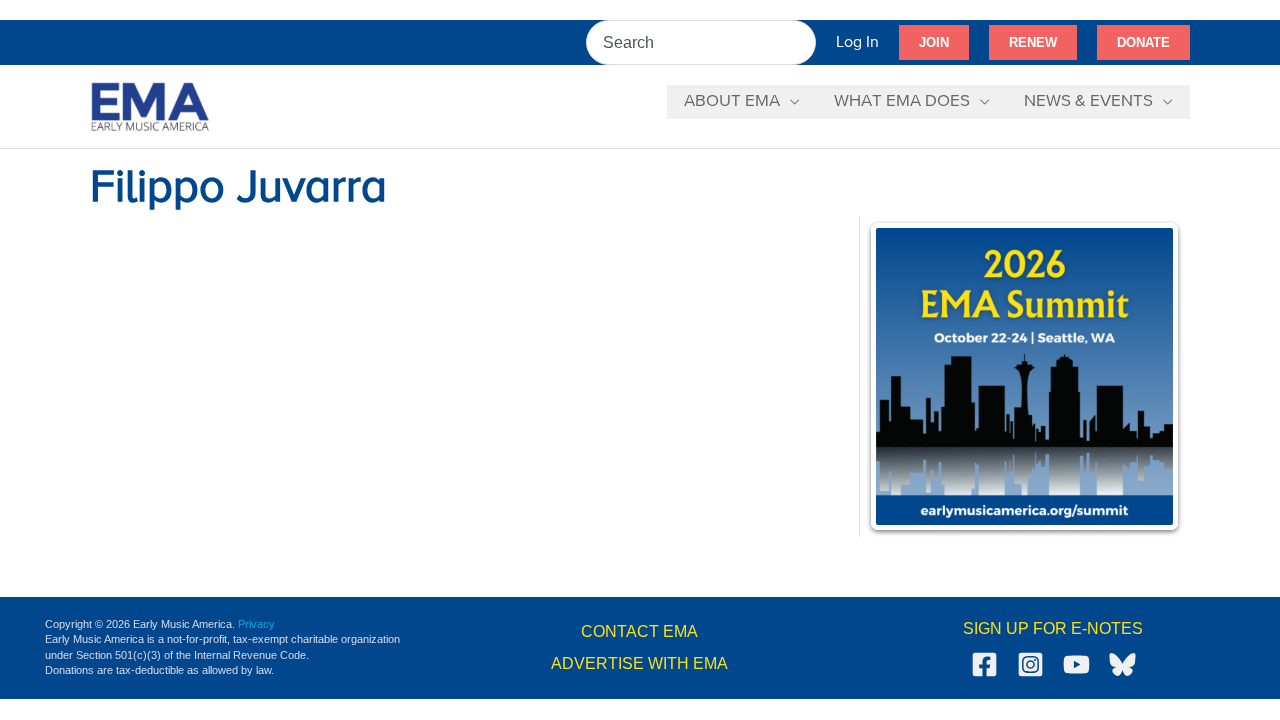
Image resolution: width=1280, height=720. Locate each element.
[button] (934, 43)
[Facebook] (984, 664)
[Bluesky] (1122, 664)
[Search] (802, 42)
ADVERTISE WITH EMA (639, 663)
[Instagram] (1030, 664)
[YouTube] (1076, 664)
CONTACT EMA (639, 631)
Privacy (256, 624)
